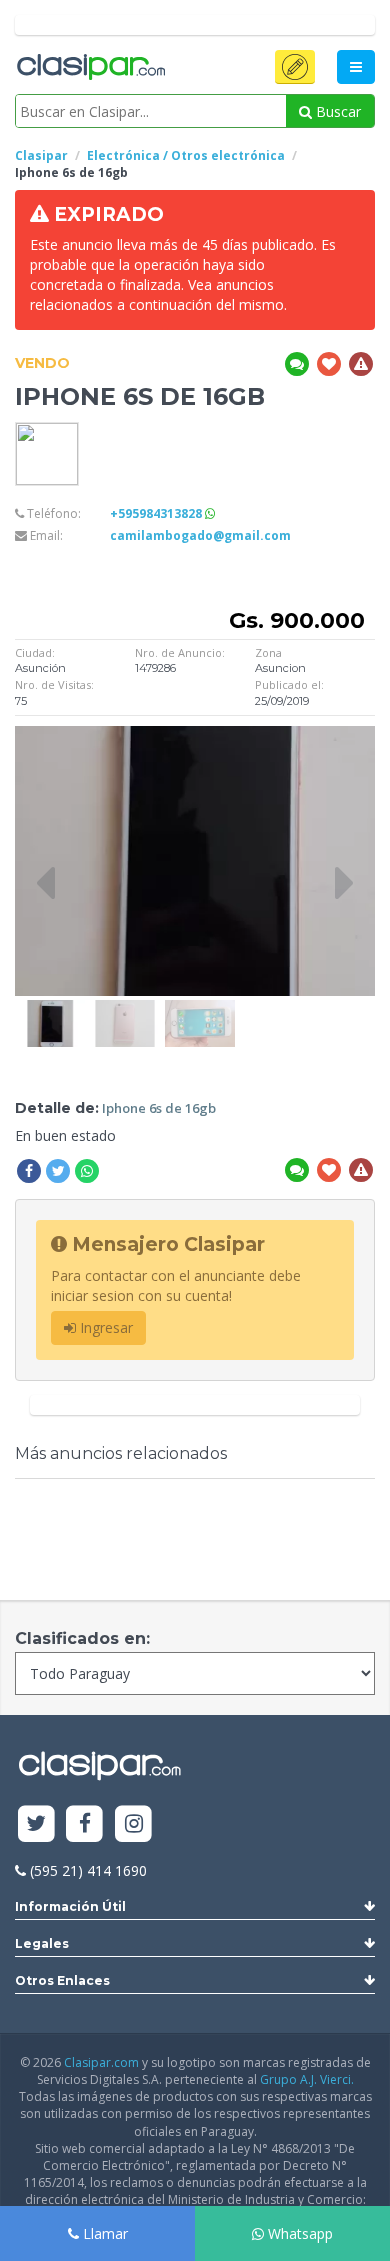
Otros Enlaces (62, 1980)
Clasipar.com (101, 2062)
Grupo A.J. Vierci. (307, 2079)
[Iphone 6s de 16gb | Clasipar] (50, 1009)
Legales (42, 1943)
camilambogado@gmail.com (200, 535)
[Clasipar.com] (90, 68)
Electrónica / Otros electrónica (186, 155)
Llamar (103, 2233)
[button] (295, 67)
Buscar (336, 111)
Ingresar (104, 1327)
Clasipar (41, 155)
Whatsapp (298, 2233)
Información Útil (70, 1906)
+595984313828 (157, 513)
